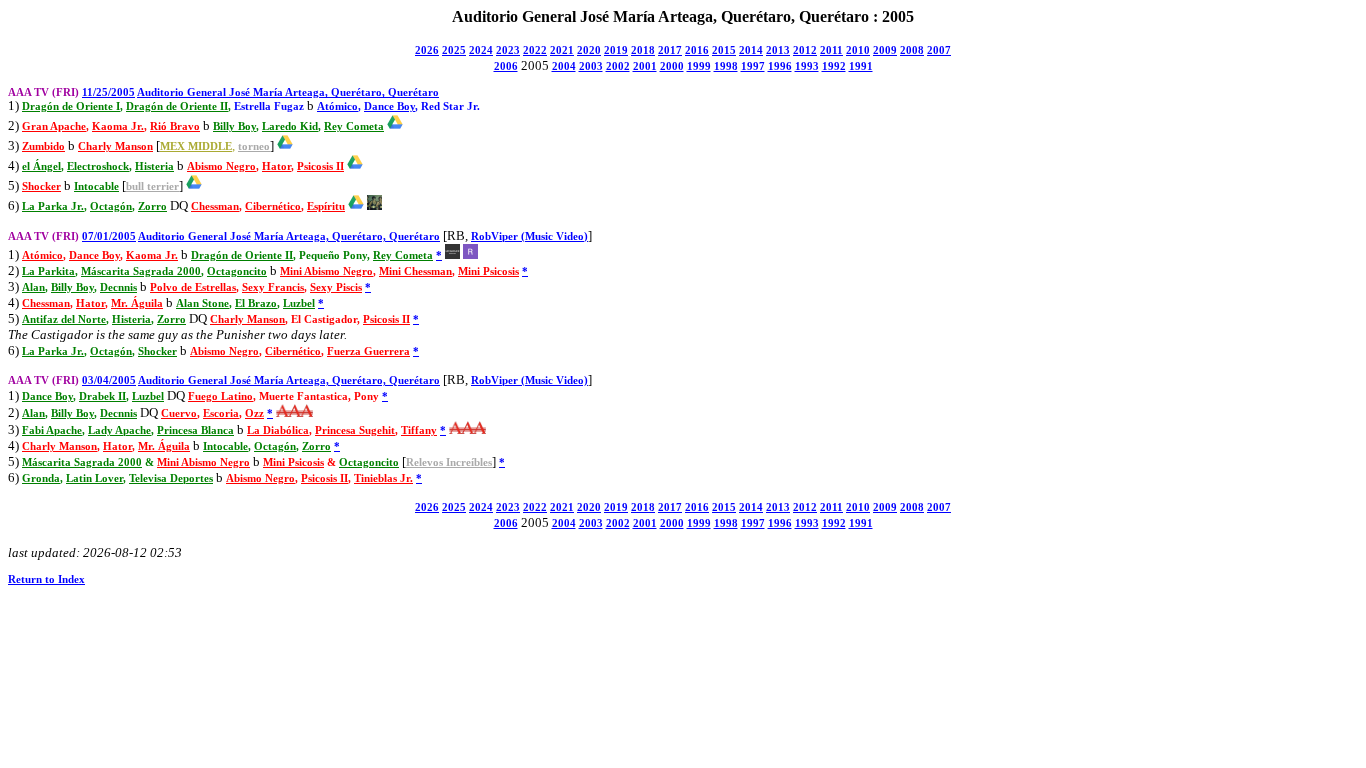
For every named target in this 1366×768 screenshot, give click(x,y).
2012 (805, 50)
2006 (506, 66)
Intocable (96, 186)
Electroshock (98, 166)
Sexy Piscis (336, 287)
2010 (858, 50)
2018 (643, 50)
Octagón (111, 206)
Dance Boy (389, 106)
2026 (427, 50)
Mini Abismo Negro (326, 271)
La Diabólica (278, 430)
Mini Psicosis (488, 271)
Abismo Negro (221, 166)
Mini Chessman (415, 271)
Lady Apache (119, 430)
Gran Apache (54, 126)
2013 (778, 50)
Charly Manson (115, 146)
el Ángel (41, 166)
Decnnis (118, 287)
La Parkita (48, 271)
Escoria (221, 413)
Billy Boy (234, 126)
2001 (645, 66)
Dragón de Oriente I (71, 106)
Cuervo (179, 413)
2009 (885, 50)
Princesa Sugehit (355, 430)
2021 (562, 50)
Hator (276, 166)
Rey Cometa (354, 126)
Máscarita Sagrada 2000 (141, 271)
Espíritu (326, 206)
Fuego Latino (220, 396)
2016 (697, 50)
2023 (508, 50)
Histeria (154, 166)
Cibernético (273, 206)
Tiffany (419, 430)
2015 (724, 50)
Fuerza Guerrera (368, 351)
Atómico (337, 106)
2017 (670, 50)
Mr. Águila (137, 303)
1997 (753, 66)
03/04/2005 (109, 380)
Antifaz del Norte (64, 319)
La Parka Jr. (53, 206)
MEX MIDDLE (196, 146)
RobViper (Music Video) (529, 236)
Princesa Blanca (195, 430)
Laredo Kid (290, 126)
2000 (672, 66)
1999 (699, 66)
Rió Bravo (175, 126)
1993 (807, 66)
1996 (780, 66)
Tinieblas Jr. (383, 478)
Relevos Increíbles (449, 462)
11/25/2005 (108, 92)
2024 (481, 50)
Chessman (215, 206)
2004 (564, 66)
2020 (589, 50)
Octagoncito (237, 271)
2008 (912, 50)
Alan (33, 287)
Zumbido (43, 146)
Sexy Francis (273, 287)
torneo (254, 146)
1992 (834, 66)
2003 (591, 66)
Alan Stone (202, 303)
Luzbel (299, 303)
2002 (618, 66)
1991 (861, 66)
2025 (454, 50)
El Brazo (256, 303)
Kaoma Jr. (118, 126)
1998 (726, 66)
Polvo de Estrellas (193, 287)
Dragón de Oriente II (177, 106)
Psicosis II (320, 166)
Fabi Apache (52, 430)
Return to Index (46, 579)
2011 (831, 50)
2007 (939, 50)
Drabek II (102, 396)
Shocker (41, 186)
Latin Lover (94, 478)
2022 (535, 50)
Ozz (254, 413)
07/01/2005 (109, 236)
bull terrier (152, 186)
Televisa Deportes (171, 478)
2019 (616, 50)
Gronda (41, 478)
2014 (751, 50)
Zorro (152, 206)
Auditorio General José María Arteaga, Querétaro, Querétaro (288, 92)
